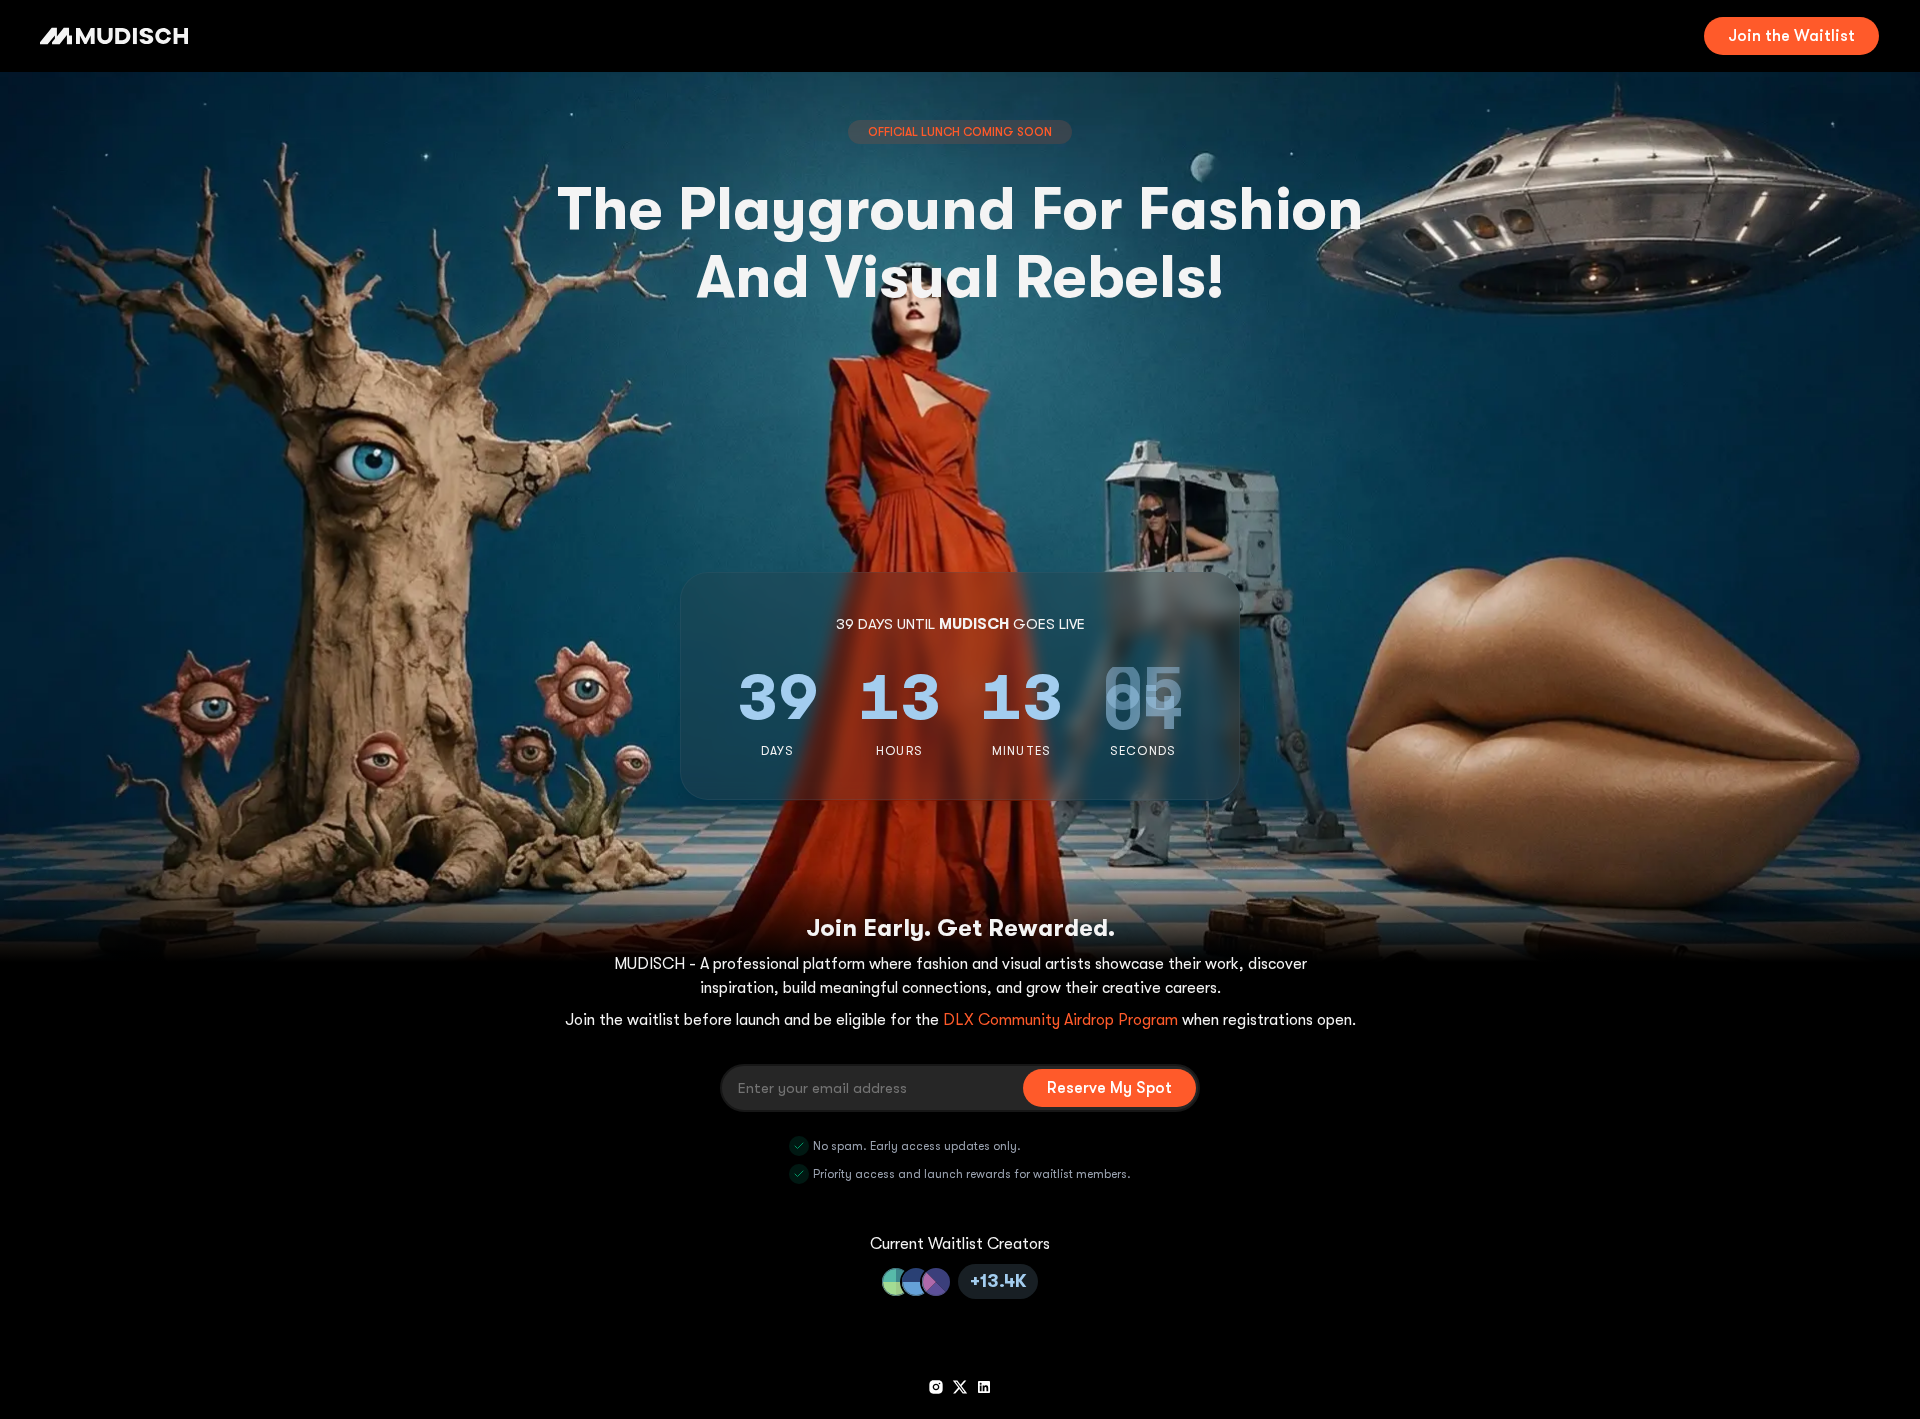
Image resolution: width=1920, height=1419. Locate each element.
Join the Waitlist (1791, 36)
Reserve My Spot (1109, 1088)
